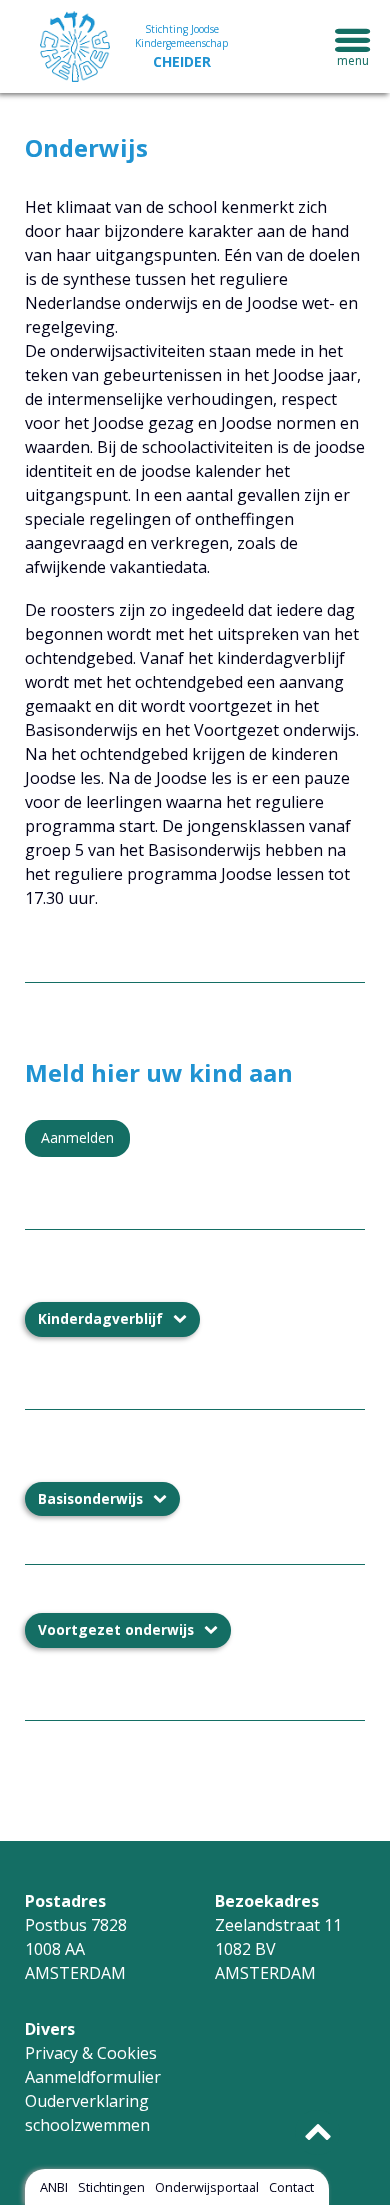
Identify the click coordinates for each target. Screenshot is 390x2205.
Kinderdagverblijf (100, 1318)
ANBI (54, 2187)
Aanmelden (77, 1137)
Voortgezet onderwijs (116, 1629)
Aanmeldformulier (93, 2077)
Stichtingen (111, 2187)
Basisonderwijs (90, 1498)
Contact (291, 2187)
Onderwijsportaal (207, 2187)
